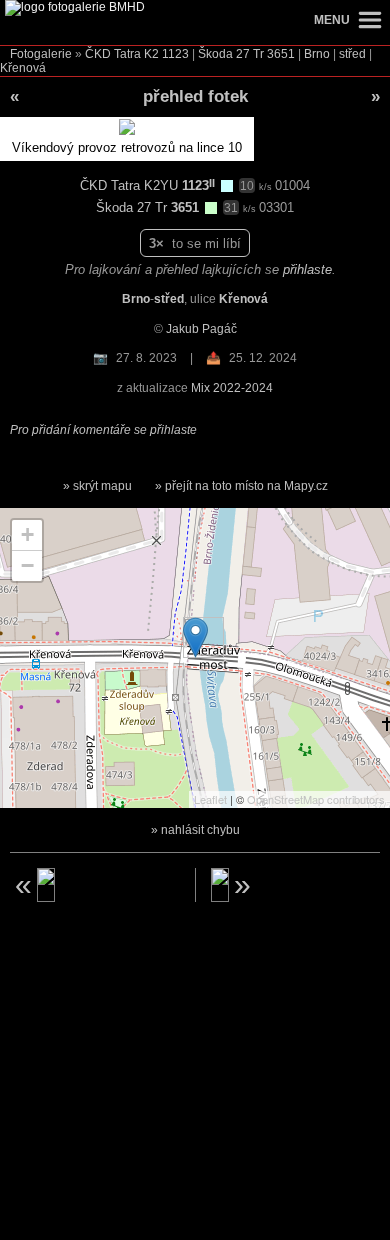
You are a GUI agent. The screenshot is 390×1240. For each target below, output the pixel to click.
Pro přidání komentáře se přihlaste (103, 430)
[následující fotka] (296, 885)
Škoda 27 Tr (231, 54)
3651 (281, 54)
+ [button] (27, 534)
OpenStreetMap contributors (316, 799)
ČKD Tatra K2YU (131, 185)
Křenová (23, 68)
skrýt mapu (102, 486)
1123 (175, 54)
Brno (317, 54)
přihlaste (307, 269)
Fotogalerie (41, 54)
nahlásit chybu (200, 830)
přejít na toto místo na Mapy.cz (246, 486)
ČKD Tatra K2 (122, 54)
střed (352, 54)
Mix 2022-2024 (232, 388)
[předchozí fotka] (95, 885)
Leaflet (210, 799)
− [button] (27, 565)
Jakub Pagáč (201, 329)
